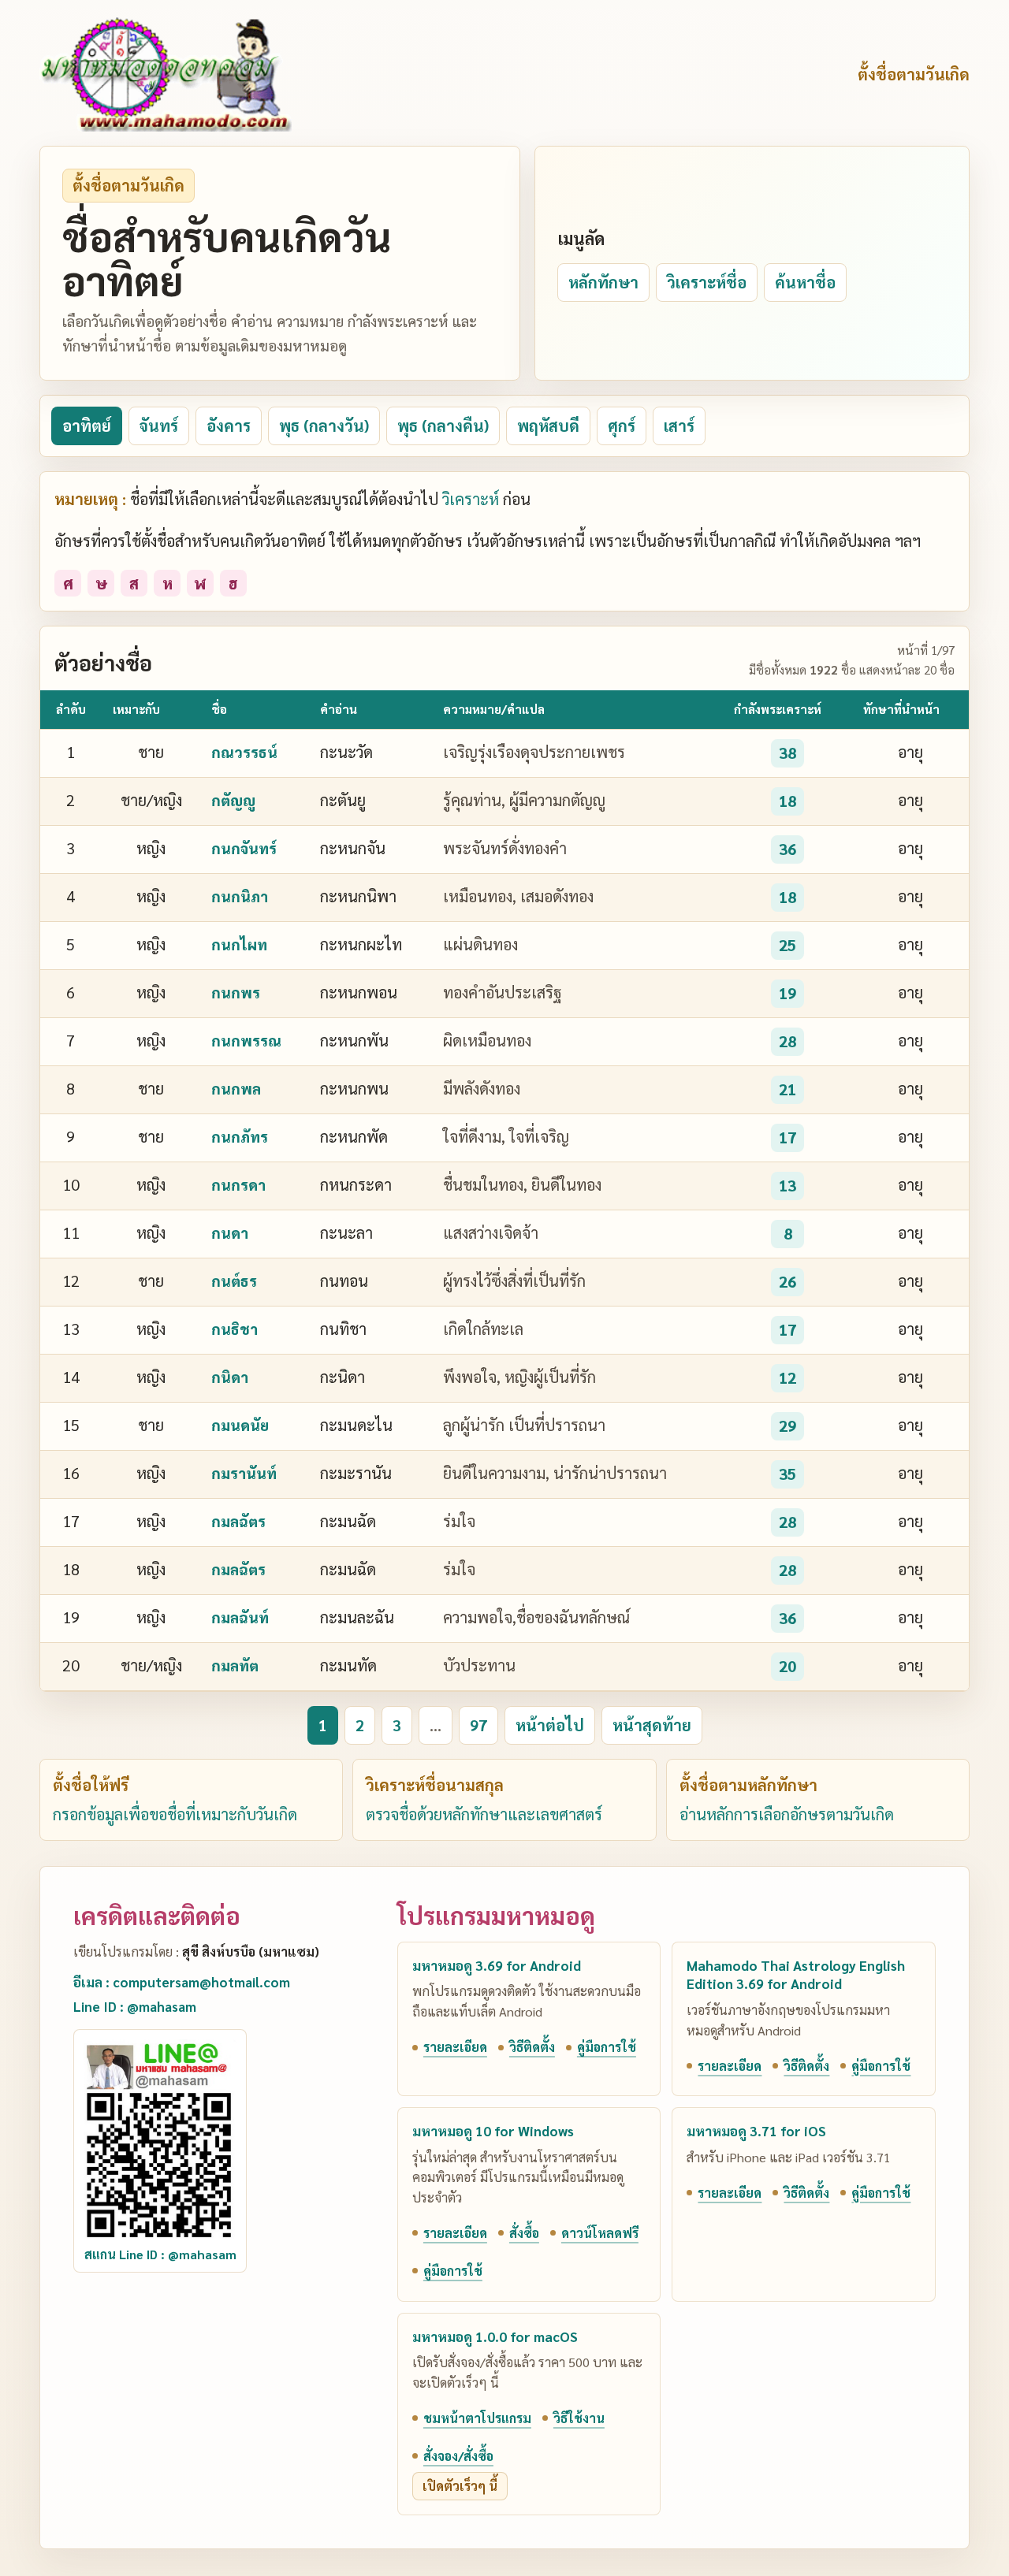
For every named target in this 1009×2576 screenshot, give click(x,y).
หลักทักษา (603, 282)
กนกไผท (239, 944)
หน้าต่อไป (550, 1725)
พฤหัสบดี (548, 426)
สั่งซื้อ (524, 2233)
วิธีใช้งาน (579, 2418)
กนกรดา (238, 1184)
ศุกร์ (622, 426)
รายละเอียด (455, 2047)
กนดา (230, 1232)
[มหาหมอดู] (166, 74)
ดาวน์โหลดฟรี (600, 2233)
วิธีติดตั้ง (532, 2047)
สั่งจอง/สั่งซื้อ (458, 2456)
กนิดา (230, 1377)
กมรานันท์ (244, 1473)
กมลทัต (235, 1665)
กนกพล (236, 1088)
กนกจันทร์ (244, 848)
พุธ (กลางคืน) (443, 426)
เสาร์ (679, 426)
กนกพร (236, 992)
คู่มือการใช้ (607, 2047)
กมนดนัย (240, 1425)
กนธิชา (235, 1329)
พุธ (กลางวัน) (324, 426)
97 (478, 1725)
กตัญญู (233, 800)
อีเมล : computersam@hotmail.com (182, 1982)
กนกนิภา (240, 896)
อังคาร (229, 426)
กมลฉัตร (238, 1521)
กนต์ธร (234, 1281)
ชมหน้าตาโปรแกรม (477, 2418)
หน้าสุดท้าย (652, 1725)
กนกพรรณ (246, 1040)
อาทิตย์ (87, 426)
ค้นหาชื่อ (805, 282)
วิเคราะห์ (471, 499)
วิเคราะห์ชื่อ (707, 282)
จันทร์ (159, 426)
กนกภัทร (240, 1136)
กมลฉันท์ (240, 1617)
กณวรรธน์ (244, 752)
